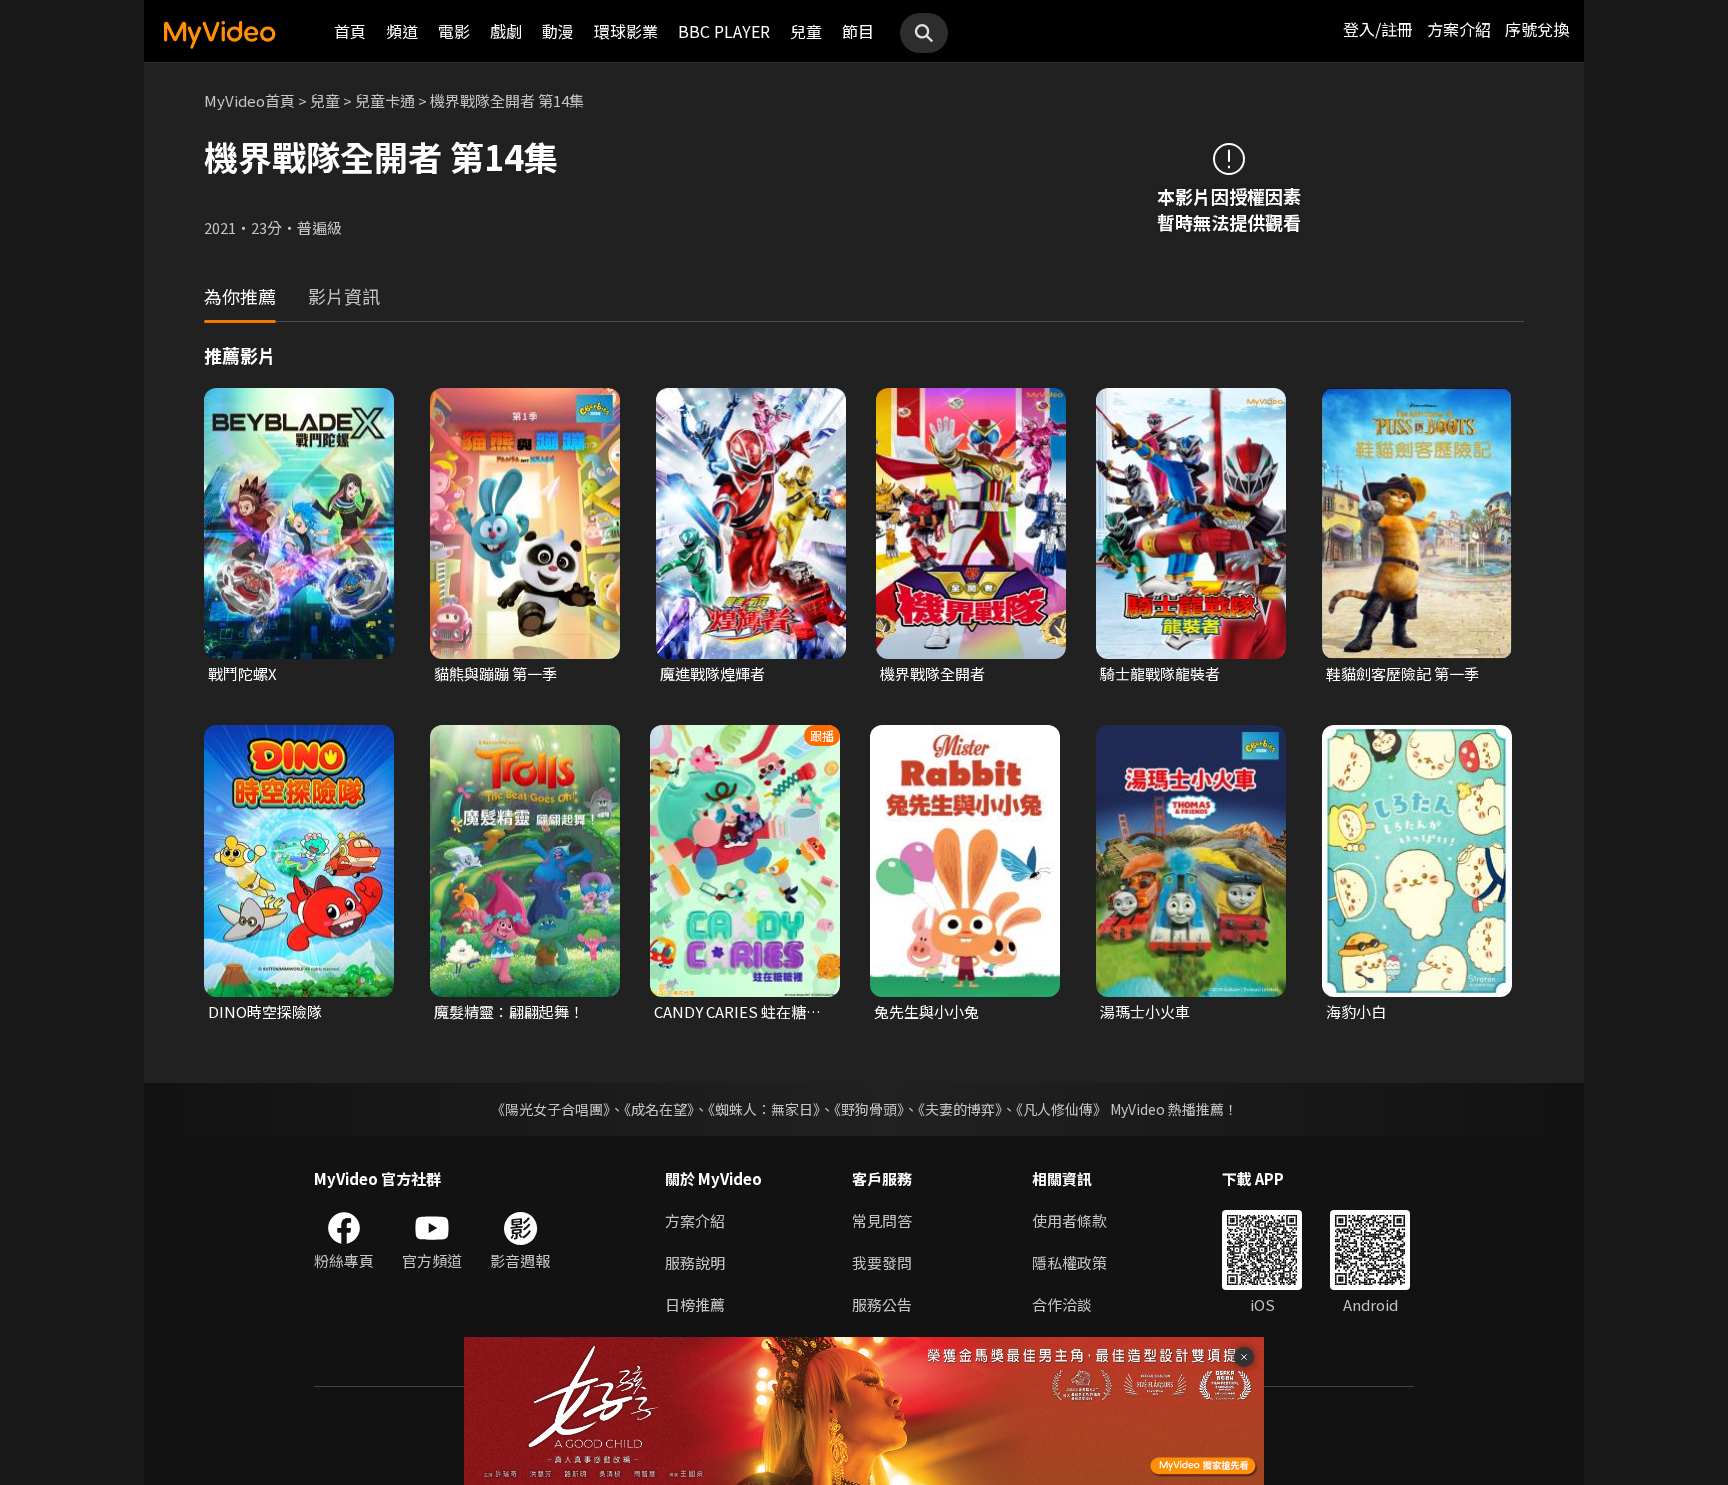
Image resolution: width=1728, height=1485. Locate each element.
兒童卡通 (385, 100)
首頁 (350, 31)
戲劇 (506, 31)
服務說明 (695, 1262)
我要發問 (882, 1262)
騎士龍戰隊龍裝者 (1160, 673)
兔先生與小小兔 (926, 1011)
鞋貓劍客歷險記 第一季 (1402, 673)
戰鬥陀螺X (242, 673)
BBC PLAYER (724, 31)
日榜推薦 (695, 1304)
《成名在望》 (659, 1109)
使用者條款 (1069, 1220)
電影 (454, 31)
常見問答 (882, 1220)
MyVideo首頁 (249, 100)
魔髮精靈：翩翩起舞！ (509, 1011)
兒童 (806, 31)
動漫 (558, 31)
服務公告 (882, 1304)
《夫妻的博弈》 (960, 1109)
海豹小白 (1356, 1011)
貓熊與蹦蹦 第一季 (495, 673)
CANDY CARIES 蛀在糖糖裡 (737, 1012)
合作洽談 (1062, 1304)
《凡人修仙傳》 (1061, 1109)
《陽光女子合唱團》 (550, 1109)
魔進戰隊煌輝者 (712, 673)
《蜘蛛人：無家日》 (764, 1109)
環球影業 (626, 31)
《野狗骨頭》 (869, 1109)
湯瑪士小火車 (1145, 1011)
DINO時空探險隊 (265, 1011)
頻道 (402, 31)
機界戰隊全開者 (932, 673)
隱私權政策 (1069, 1262)
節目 (858, 31)
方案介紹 (1459, 29)
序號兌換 (1537, 29)
